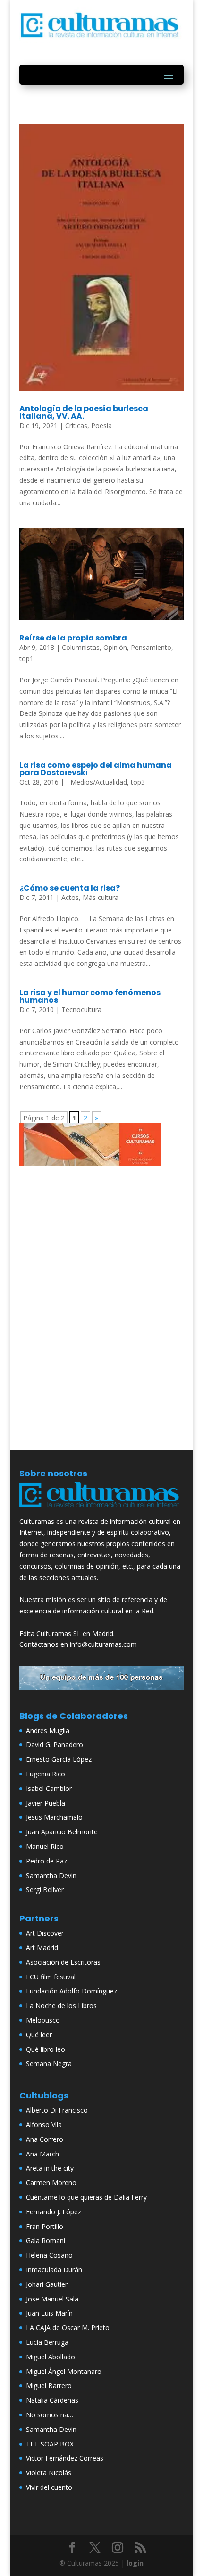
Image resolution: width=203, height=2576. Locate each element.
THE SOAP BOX (50, 2444)
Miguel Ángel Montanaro (64, 2371)
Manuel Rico (45, 1846)
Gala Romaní (46, 2240)
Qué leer (39, 2035)
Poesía (101, 425)
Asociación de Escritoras (63, 1962)
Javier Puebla (46, 1803)
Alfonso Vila (44, 2125)
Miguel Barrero (49, 2386)
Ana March (42, 2154)
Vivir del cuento (49, 2487)
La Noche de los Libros (61, 2005)
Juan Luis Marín (49, 2313)
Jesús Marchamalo (54, 1817)
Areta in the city (50, 2168)
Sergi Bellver (45, 1890)
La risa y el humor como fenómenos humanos (90, 996)
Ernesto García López (59, 1759)
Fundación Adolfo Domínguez (72, 1991)
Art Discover (45, 1933)
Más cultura (101, 897)
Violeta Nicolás (49, 2473)
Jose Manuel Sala (52, 2299)
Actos (70, 897)
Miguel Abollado (51, 2357)
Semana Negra (49, 2063)
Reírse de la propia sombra (73, 638)
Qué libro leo (46, 2049)
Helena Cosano (49, 2255)
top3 (138, 782)
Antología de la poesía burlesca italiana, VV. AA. (84, 412)
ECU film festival (51, 1977)
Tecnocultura (81, 1009)
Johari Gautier (47, 2284)
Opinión (115, 647)
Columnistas (81, 647)
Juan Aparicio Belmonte (62, 1832)
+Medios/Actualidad (97, 782)
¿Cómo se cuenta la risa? (70, 888)
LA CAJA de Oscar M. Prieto (68, 2328)
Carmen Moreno (51, 2183)
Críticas (76, 425)
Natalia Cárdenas (52, 2400)
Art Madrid (42, 1948)
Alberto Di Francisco (57, 2110)
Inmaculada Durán (54, 2270)
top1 (26, 659)
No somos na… (50, 2415)
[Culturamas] (101, 1510)
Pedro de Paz (47, 1861)
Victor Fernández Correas (65, 2458)
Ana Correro (45, 2139)
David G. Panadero (55, 1745)
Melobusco (43, 2020)
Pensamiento (151, 647)
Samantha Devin (51, 1875)
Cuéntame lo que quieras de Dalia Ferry (86, 2197)
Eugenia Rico (46, 1774)
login (135, 2563)
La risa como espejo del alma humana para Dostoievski (96, 769)
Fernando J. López (54, 2212)
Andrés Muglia (48, 1730)
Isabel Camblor (49, 1788)
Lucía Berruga (47, 2342)
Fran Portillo (45, 2226)
